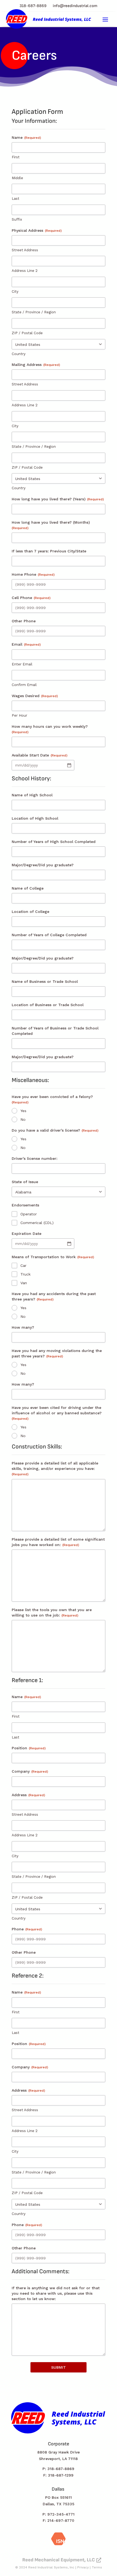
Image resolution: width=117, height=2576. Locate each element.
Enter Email (22, 664)
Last (16, 199)
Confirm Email (24, 685)
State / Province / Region (34, 312)
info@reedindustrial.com (75, 6)
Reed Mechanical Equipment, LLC (59, 2560)
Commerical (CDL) (37, 1223)
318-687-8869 (33, 6)
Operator (29, 1214)
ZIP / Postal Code (27, 333)
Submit (59, 2367)
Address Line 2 (25, 271)
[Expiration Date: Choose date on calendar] (69, 1244)
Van (24, 1283)
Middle (17, 178)
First (16, 157)
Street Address (25, 250)
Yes (23, 1111)
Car (23, 1266)
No (23, 1119)
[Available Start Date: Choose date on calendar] (69, 765)
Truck (25, 1274)
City (15, 292)
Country (19, 354)
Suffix (17, 219)
